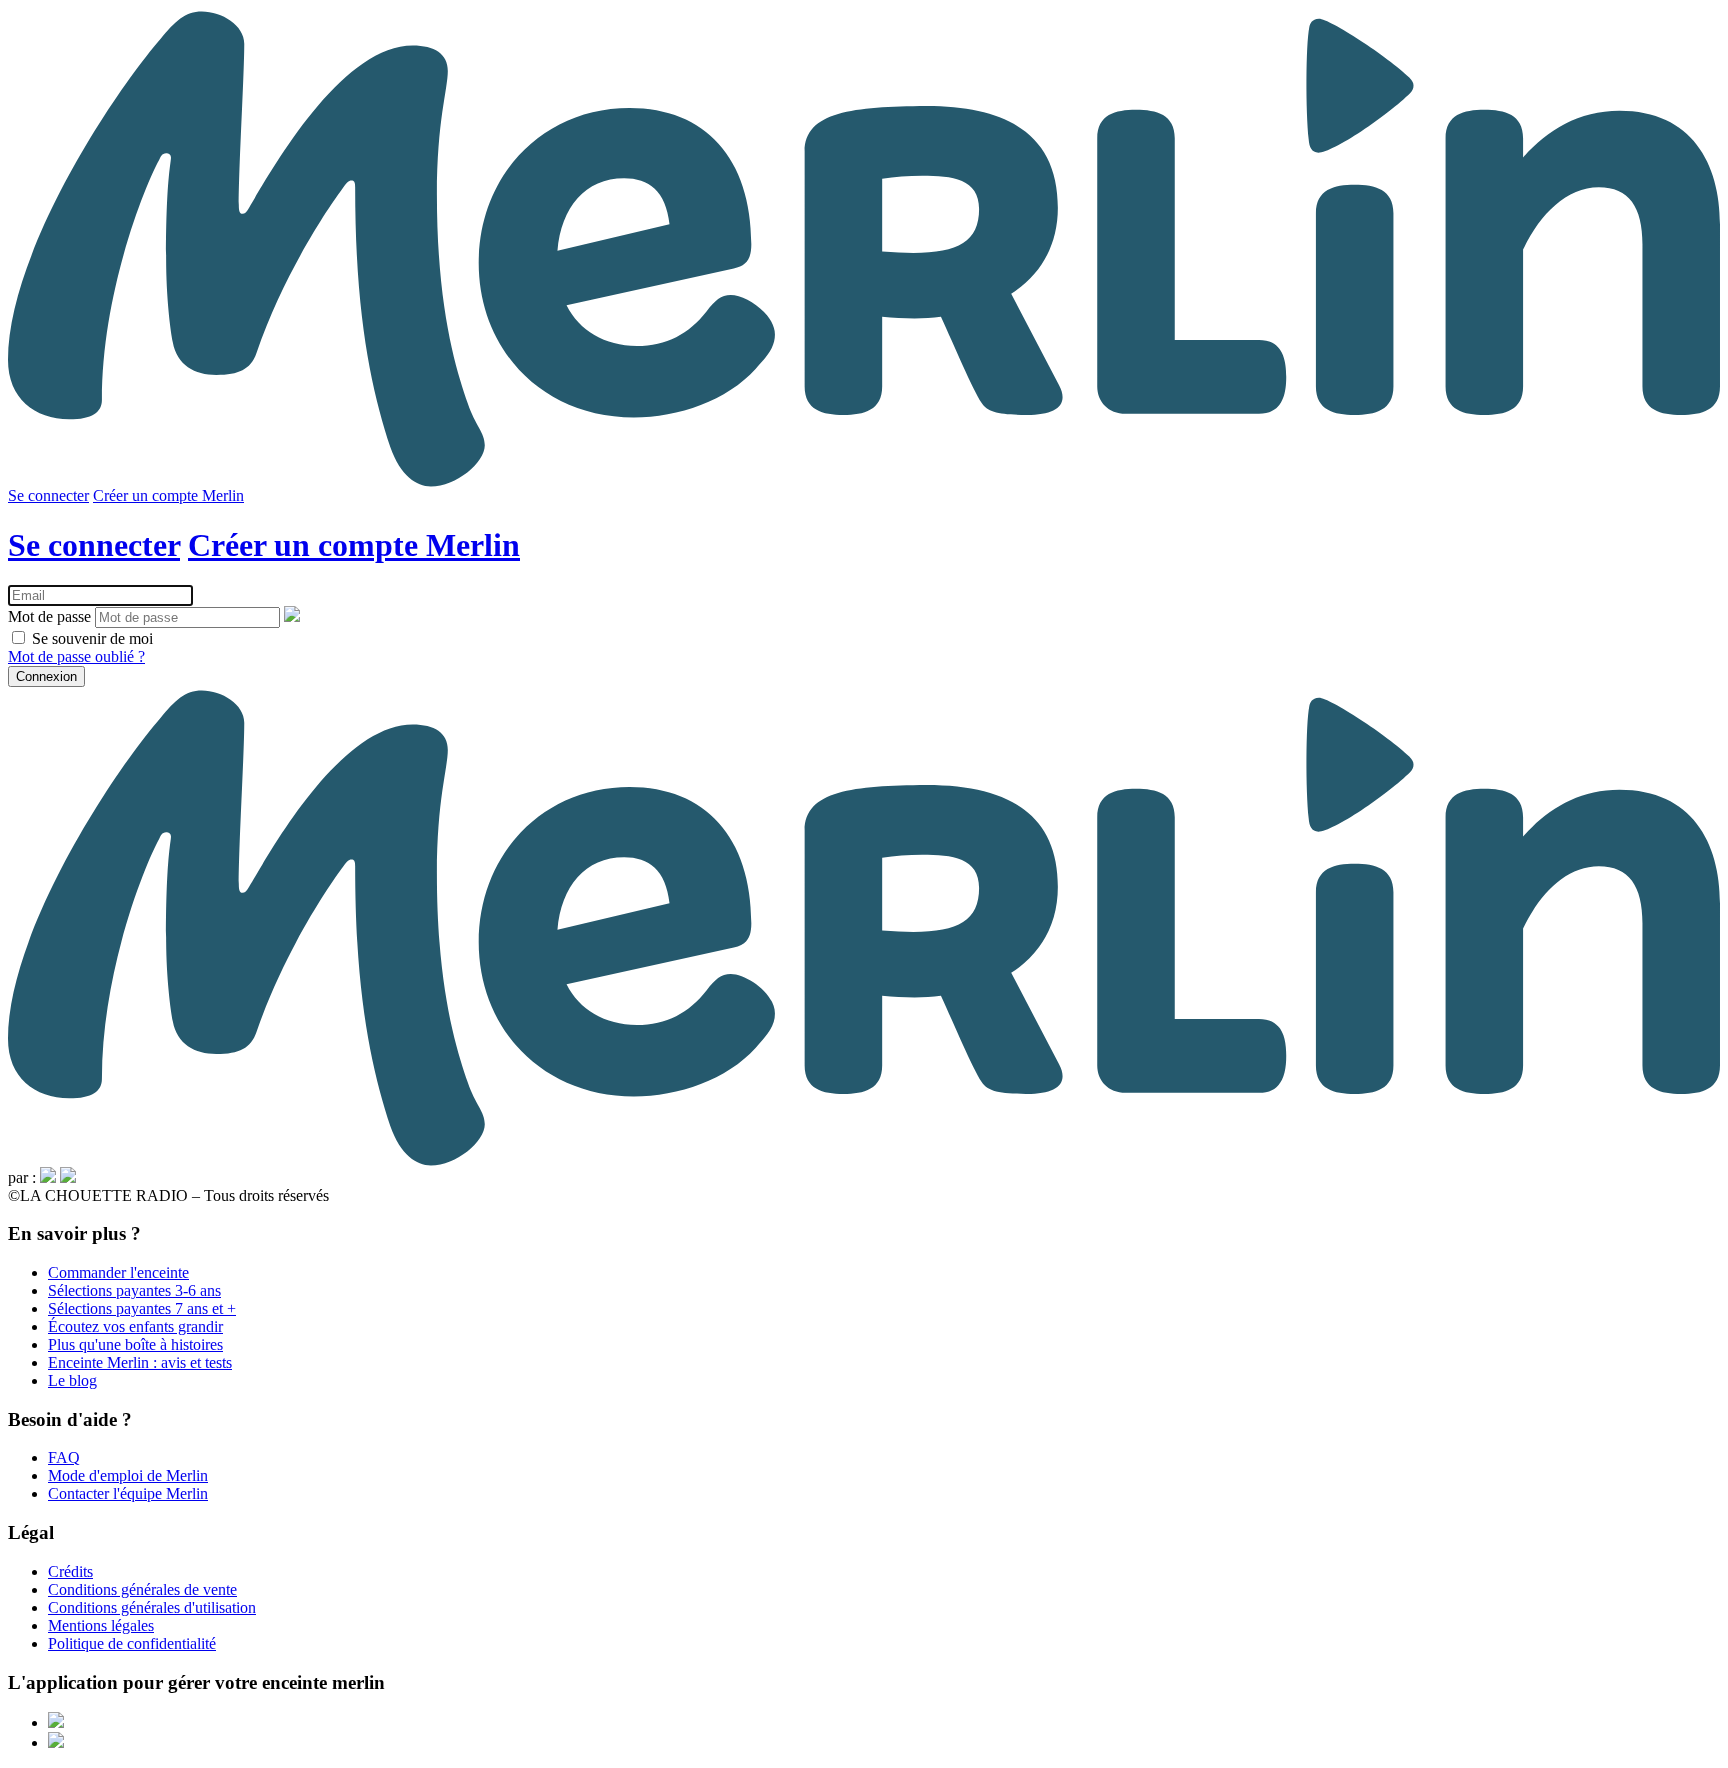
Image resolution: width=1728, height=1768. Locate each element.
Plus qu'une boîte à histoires (135, 1344)
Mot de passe (49, 616)
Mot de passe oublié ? (76, 656)
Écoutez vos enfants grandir (135, 1326)
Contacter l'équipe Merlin (128, 1493)
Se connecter (48, 495)
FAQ (64, 1457)
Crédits (70, 1571)
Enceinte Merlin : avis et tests (140, 1362)
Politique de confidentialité (132, 1643)
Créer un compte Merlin (168, 495)
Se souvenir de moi (90, 638)
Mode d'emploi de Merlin (128, 1475)
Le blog (72, 1380)
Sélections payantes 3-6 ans (134, 1290)
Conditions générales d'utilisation (152, 1607)
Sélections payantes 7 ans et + (142, 1308)
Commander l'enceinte (118, 1272)
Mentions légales (101, 1625)
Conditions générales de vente (142, 1589)
